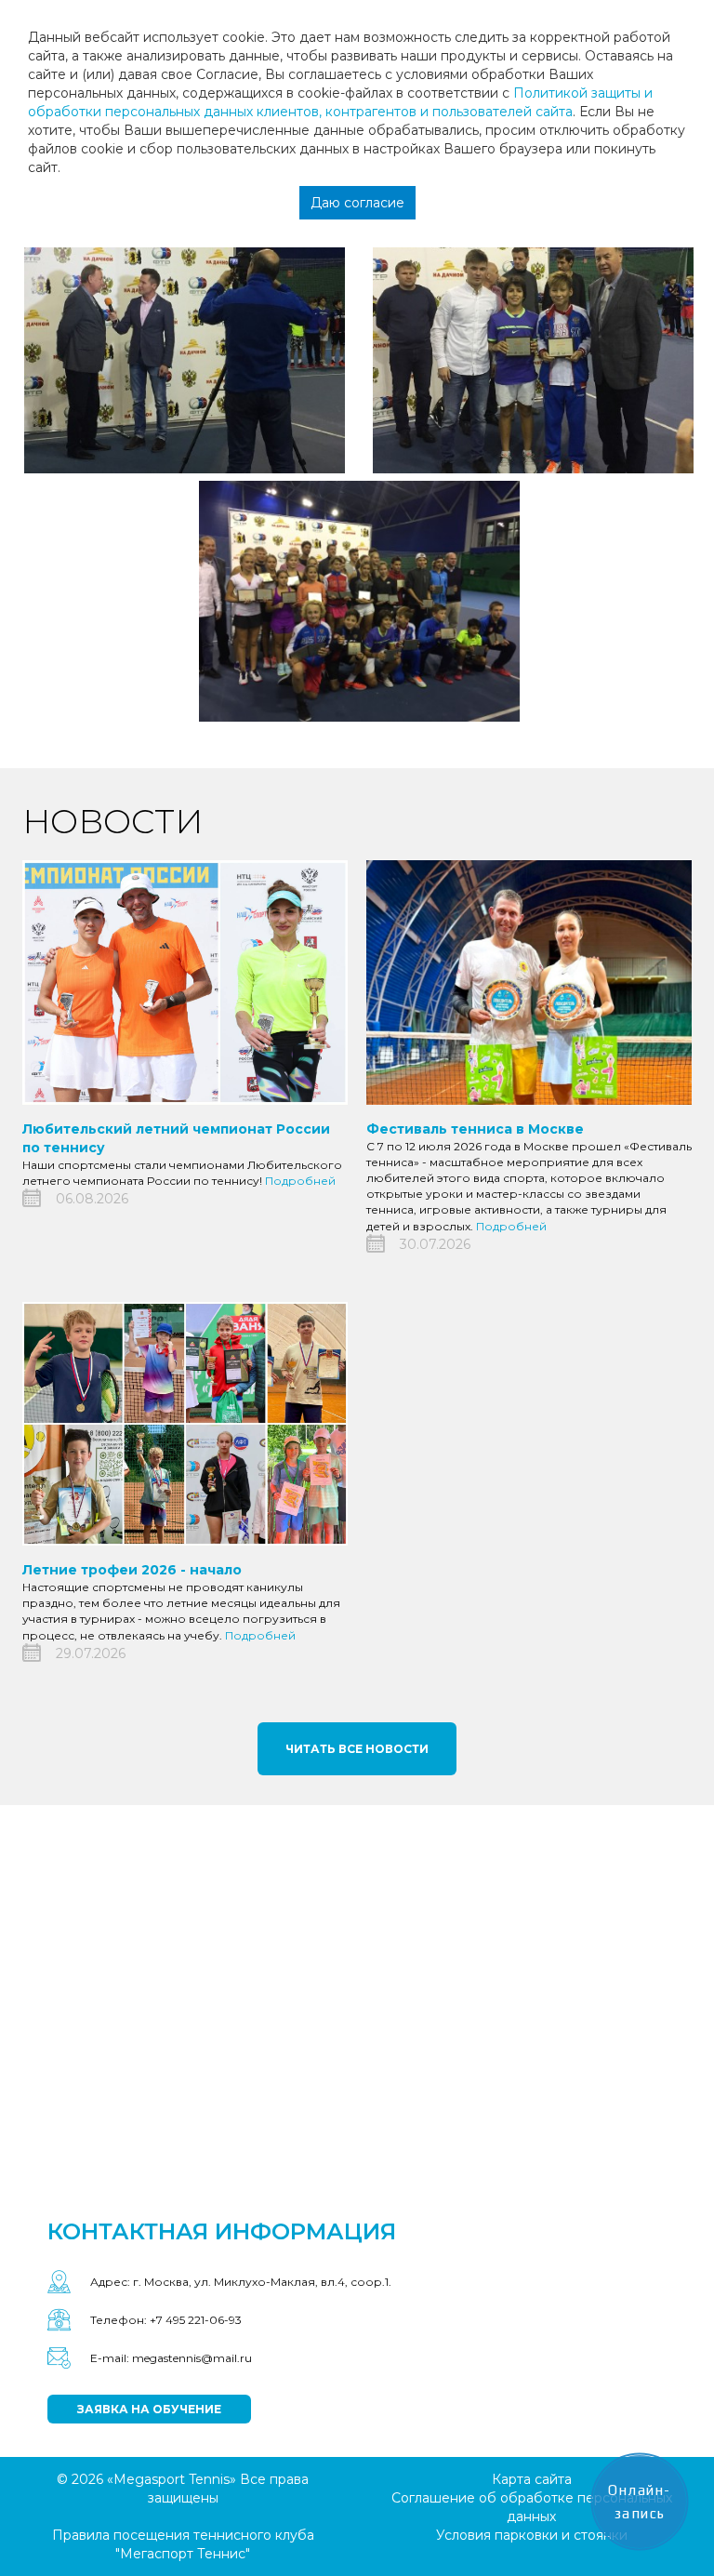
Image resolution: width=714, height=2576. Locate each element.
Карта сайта (532, 2479)
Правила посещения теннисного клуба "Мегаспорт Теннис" (183, 2544)
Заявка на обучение (149, 2409)
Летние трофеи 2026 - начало (132, 1570)
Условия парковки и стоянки (532, 2535)
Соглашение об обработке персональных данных (532, 2507)
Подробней (300, 1181)
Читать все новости (357, 1749)
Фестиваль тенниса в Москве (475, 1129)
